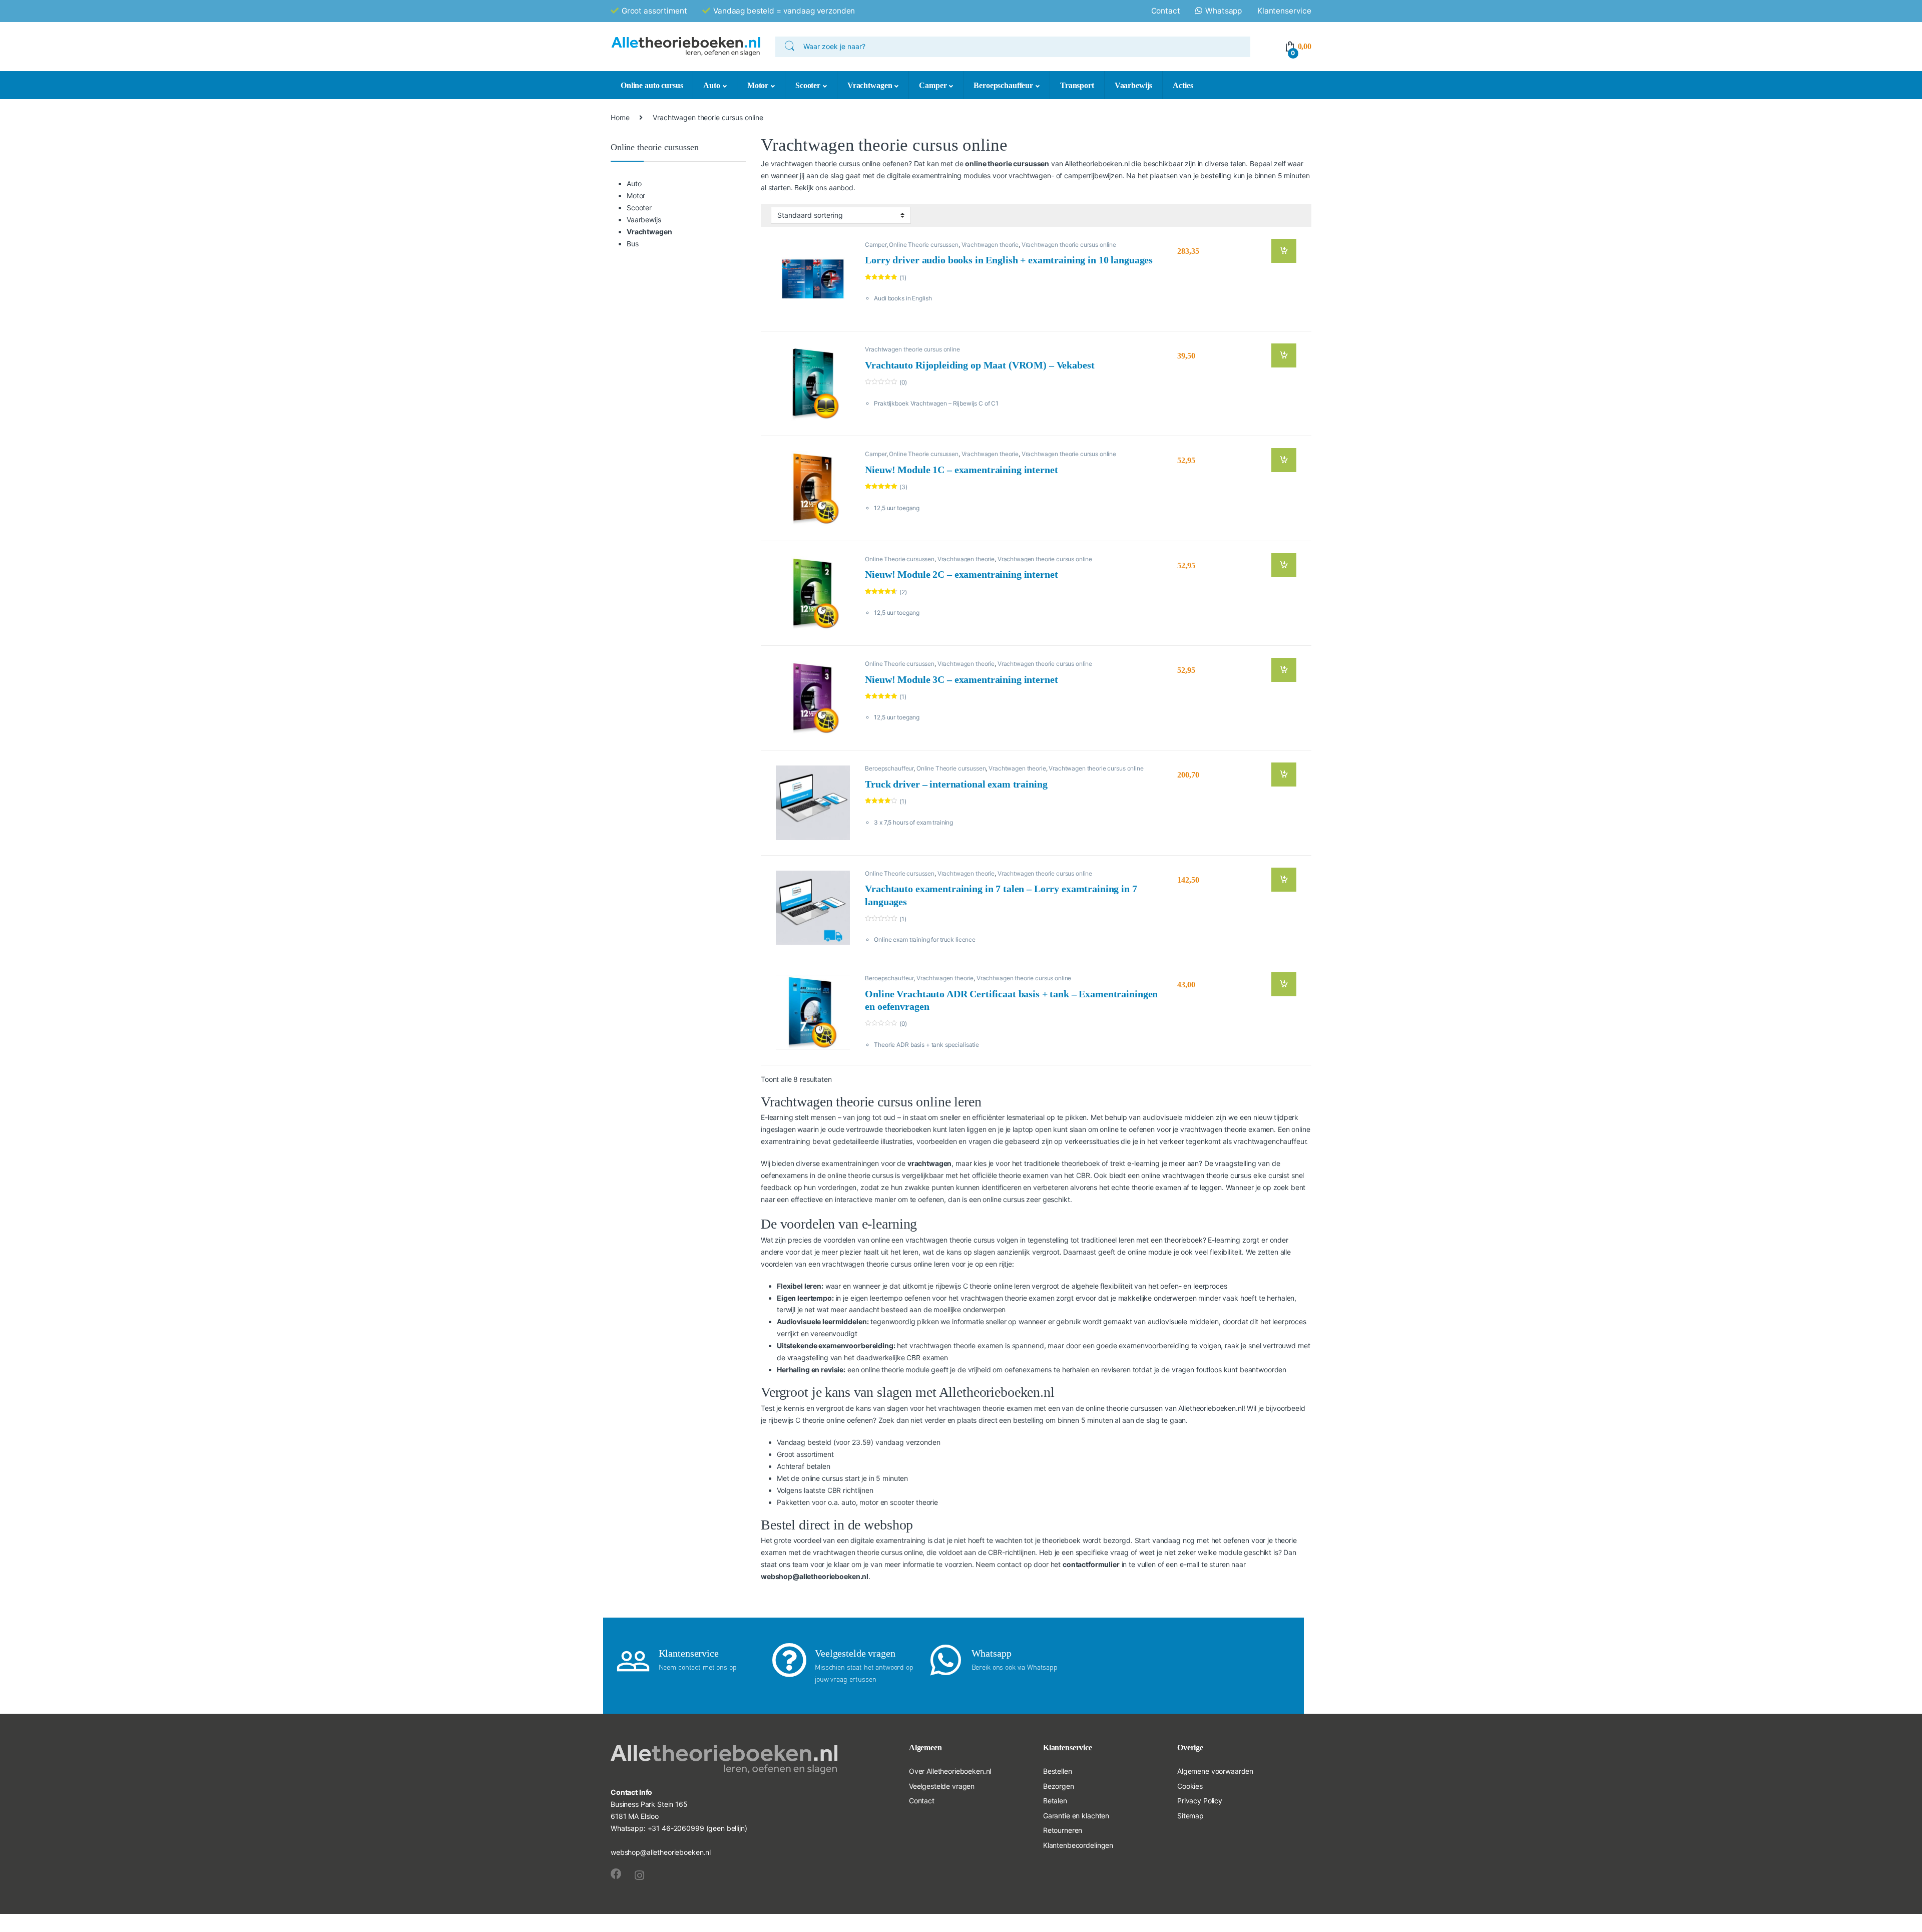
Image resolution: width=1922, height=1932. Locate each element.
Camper (933, 85)
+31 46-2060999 (676, 1828)
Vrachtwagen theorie (990, 245)
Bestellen (1058, 1771)
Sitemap (1190, 1816)
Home (620, 117)
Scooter (808, 85)
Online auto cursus (652, 85)
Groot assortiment (654, 11)
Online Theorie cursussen (924, 245)
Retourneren (1063, 1830)
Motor (758, 85)
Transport (1077, 85)
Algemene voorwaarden (1215, 1771)
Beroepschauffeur (1003, 85)
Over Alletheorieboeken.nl (950, 1771)
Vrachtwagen (870, 85)
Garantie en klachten (1076, 1816)
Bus (633, 244)
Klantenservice (1284, 11)
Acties (1183, 85)
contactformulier (1091, 1564)
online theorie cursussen (1007, 163)
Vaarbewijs (1134, 85)
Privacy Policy (1200, 1801)
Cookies (1190, 1786)
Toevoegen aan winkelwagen (1276, 251)
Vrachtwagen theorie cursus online (1069, 245)
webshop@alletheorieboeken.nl (815, 1576)
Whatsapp (1224, 11)
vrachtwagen (929, 1163)
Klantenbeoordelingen (1078, 1845)
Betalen (1055, 1801)
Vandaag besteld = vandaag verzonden (784, 11)
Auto (711, 85)
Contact (1166, 11)
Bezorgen (1059, 1786)
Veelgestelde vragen (942, 1786)
